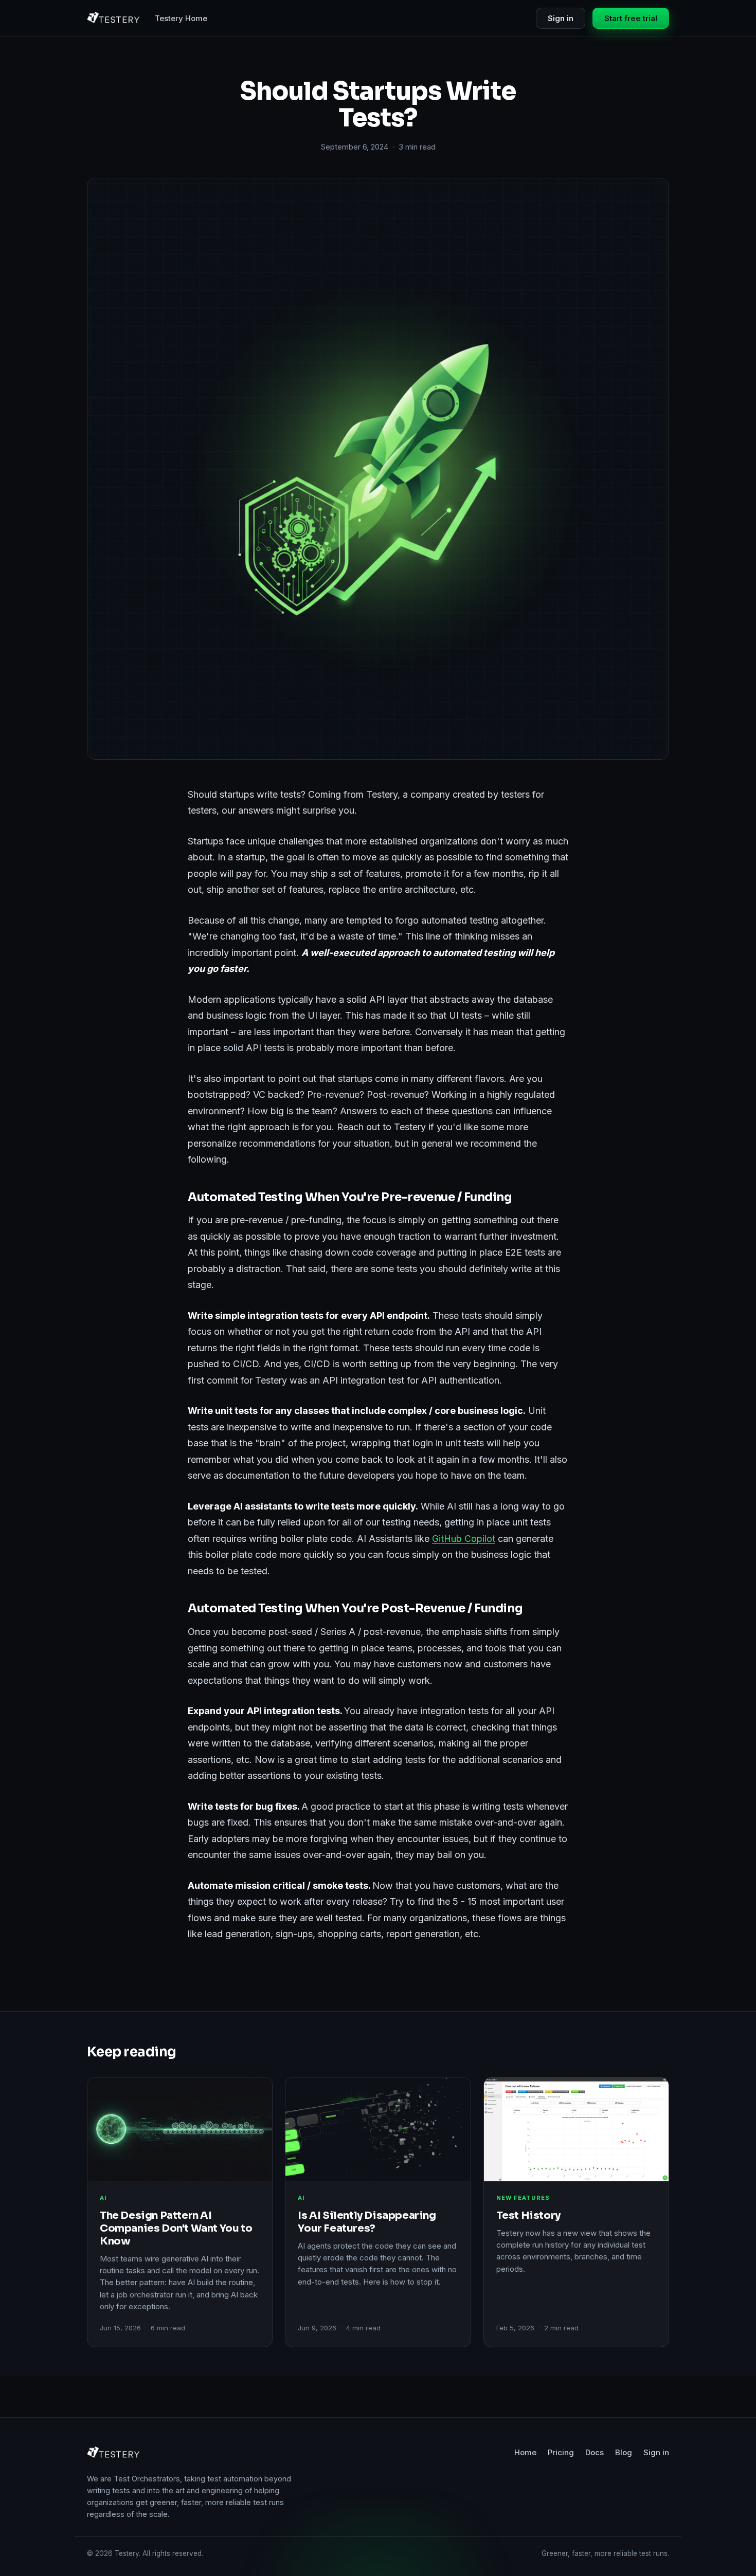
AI (103, 2198)
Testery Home (181, 18)
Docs (595, 2452)
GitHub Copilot (464, 1539)
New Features (523, 2198)
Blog (624, 2452)
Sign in (561, 18)
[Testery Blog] (114, 19)
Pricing (561, 2452)
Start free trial (631, 18)
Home (525, 2452)
